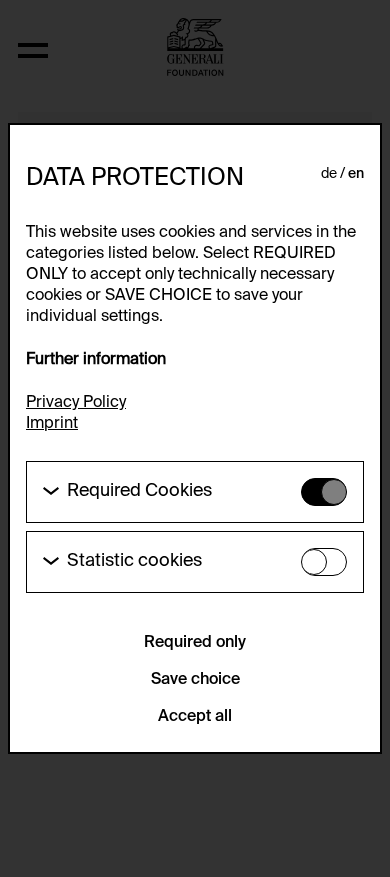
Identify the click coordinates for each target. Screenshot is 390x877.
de (329, 174)
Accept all (195, 717)
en (356, 174)
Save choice (195, 680)
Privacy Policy (76, 403)
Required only (195, 643)
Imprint (52, 424)
